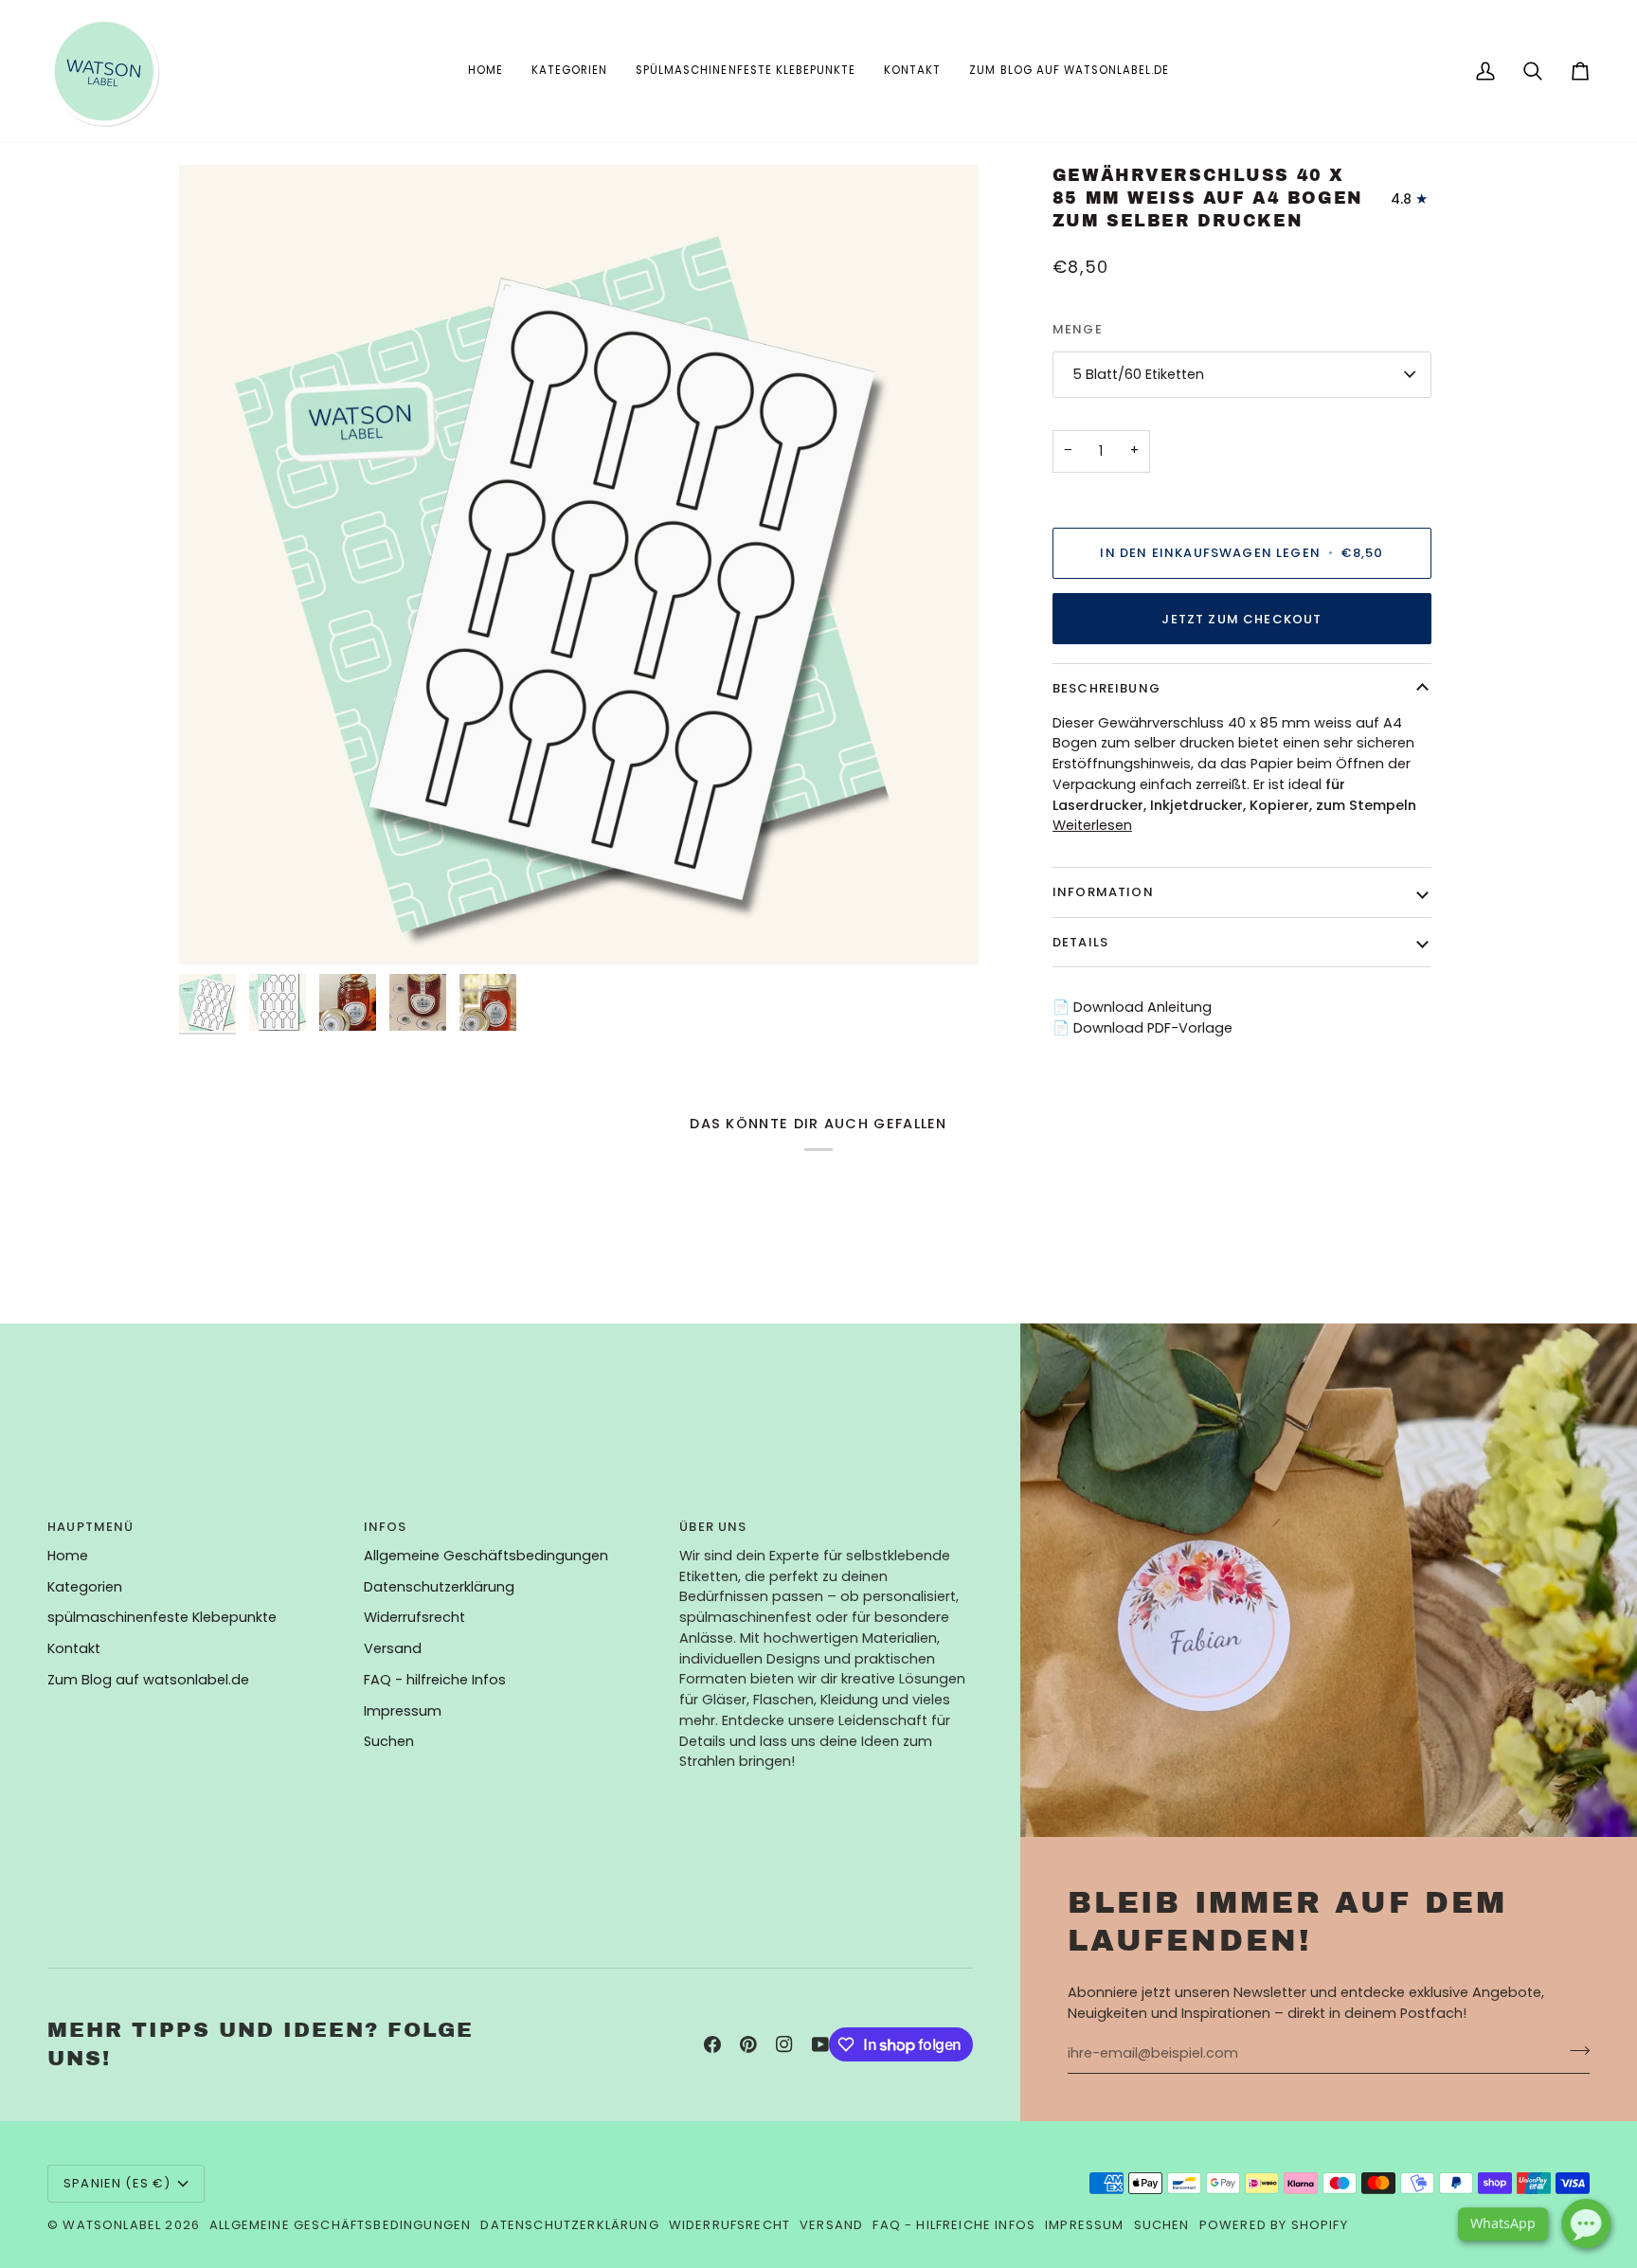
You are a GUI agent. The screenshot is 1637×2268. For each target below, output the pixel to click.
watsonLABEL (112, 2225)
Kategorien (85, 1587)
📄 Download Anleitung (1132, 1007)
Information (1103, 892)
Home (68, 1556)
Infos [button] (386, 1527)
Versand (393, 1648)
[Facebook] (712, 2044)
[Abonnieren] (1574, 2051)
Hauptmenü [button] (91, 1527)
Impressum (403, 1711)
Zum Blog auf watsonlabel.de (148, 1680)
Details (1080, 942)
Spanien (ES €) (117, 2183)
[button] (569, 71)
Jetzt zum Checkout (1241, 619)
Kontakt (74, 1648)
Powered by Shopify (1274, 2225)
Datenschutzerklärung (439, 1587)
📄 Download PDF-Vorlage (1142, 1028)
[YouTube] (820, 2044)
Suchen (389, 1741)
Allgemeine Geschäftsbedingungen (486, 1556)
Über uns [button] (713, 1527)
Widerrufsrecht (414, 1617)
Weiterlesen (1092, 825)
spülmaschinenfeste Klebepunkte (162, 1617)
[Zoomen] (215, 929)
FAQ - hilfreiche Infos (435, 1680)
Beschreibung (1106, 688)
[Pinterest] (748, 2044)
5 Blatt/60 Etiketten (1138, 374)
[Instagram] (784, 2044)
